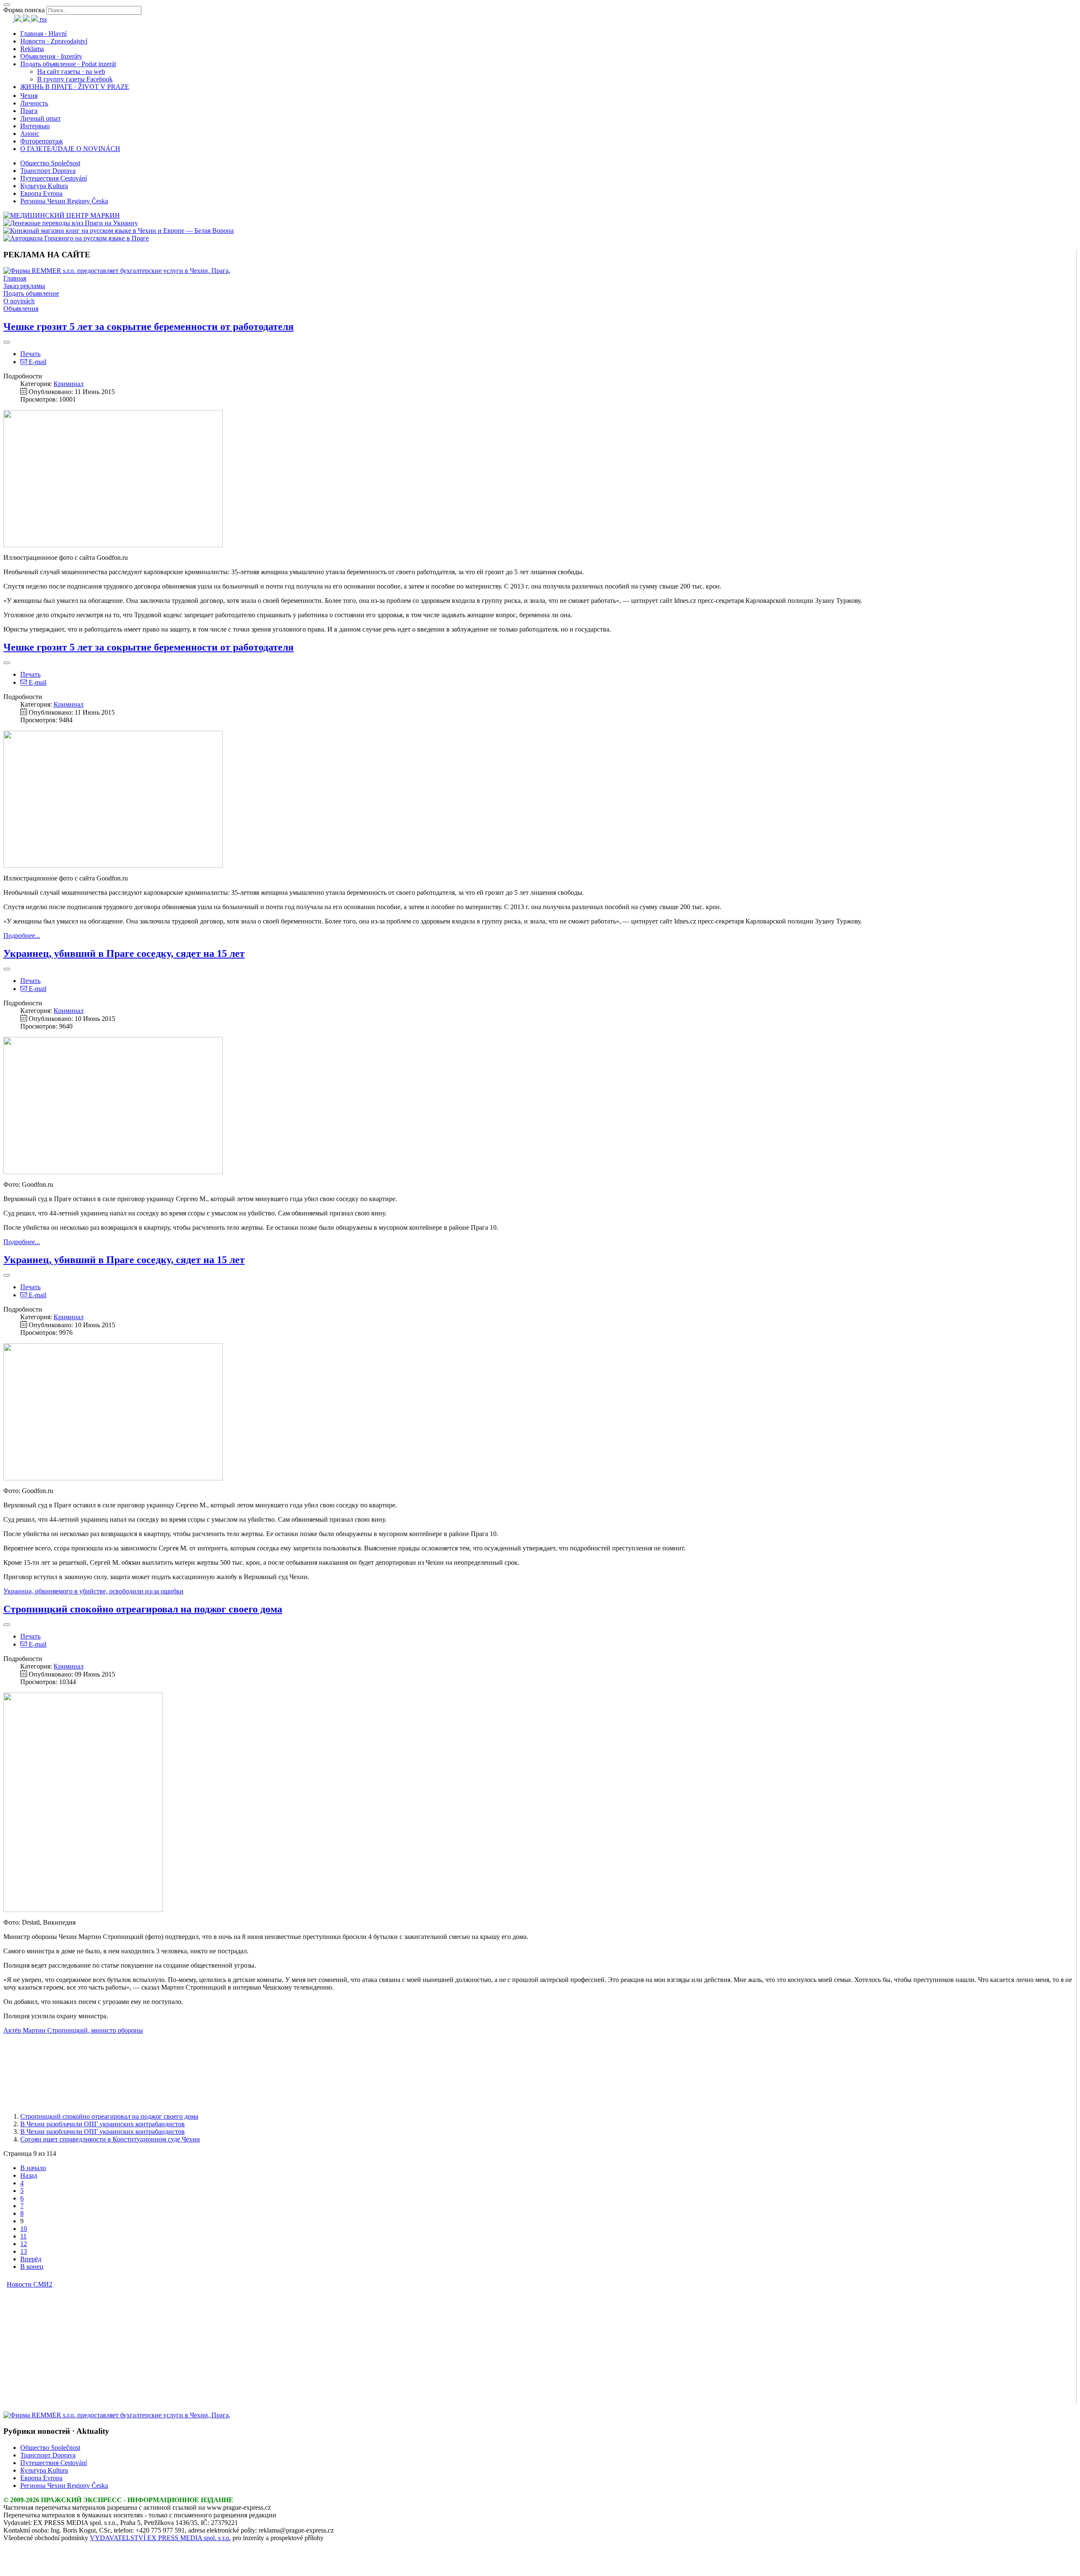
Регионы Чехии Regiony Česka (64, 201)
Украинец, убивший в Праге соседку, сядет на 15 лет (124, 953)
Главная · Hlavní (43, 34)
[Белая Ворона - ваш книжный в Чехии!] (119, 231)
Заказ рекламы (24, 286)
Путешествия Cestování (54, 178)
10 (24, 2229)
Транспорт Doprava (48, 171)
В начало (33, 2168)
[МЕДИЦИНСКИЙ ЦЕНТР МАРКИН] (62, 215)
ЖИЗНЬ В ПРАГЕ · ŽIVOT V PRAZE (75, 87)
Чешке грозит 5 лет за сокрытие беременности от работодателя (148, 327)
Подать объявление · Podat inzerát (68, 64)
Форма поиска (24, 10)
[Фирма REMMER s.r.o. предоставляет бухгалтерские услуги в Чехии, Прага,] (117, 271)
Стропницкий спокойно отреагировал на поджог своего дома (143, 1609)
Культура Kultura (44, 186)
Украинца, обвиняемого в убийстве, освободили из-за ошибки (93, 1591)
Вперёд (31, 2259)
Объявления (21, 309)
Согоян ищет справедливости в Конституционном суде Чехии (110, 2139)
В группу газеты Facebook (75, 79)
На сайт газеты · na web (71, 72)
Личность (34, 103)
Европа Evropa (41, 193)
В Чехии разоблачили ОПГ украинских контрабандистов (103, 2124)
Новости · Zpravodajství (54, 41)
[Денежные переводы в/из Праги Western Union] (71, 223)
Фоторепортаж (42, 141)
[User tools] (7, 342)
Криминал (69, 384)
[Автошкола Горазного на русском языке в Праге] (76, 238)
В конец (32, 2267)
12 (24, 2244)
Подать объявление (31, 293)
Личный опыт (40, 118)
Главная (15, 278)
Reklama (32, 49)
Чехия (29, 96)
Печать (30, 354)
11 (23, 2236)
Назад (29, 2175)
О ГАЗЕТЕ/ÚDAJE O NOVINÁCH (70, 149)
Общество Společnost (50, 163)
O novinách (19, 301)
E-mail (37, 362)
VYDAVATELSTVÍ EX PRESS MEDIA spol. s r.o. (160, 2538)
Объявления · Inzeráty (51, 56)
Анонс (30, 134)
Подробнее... (22, 936)
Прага (29, 111)
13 (24, 2251)
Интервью (35, 126)
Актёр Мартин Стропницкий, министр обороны (73, 2030)
